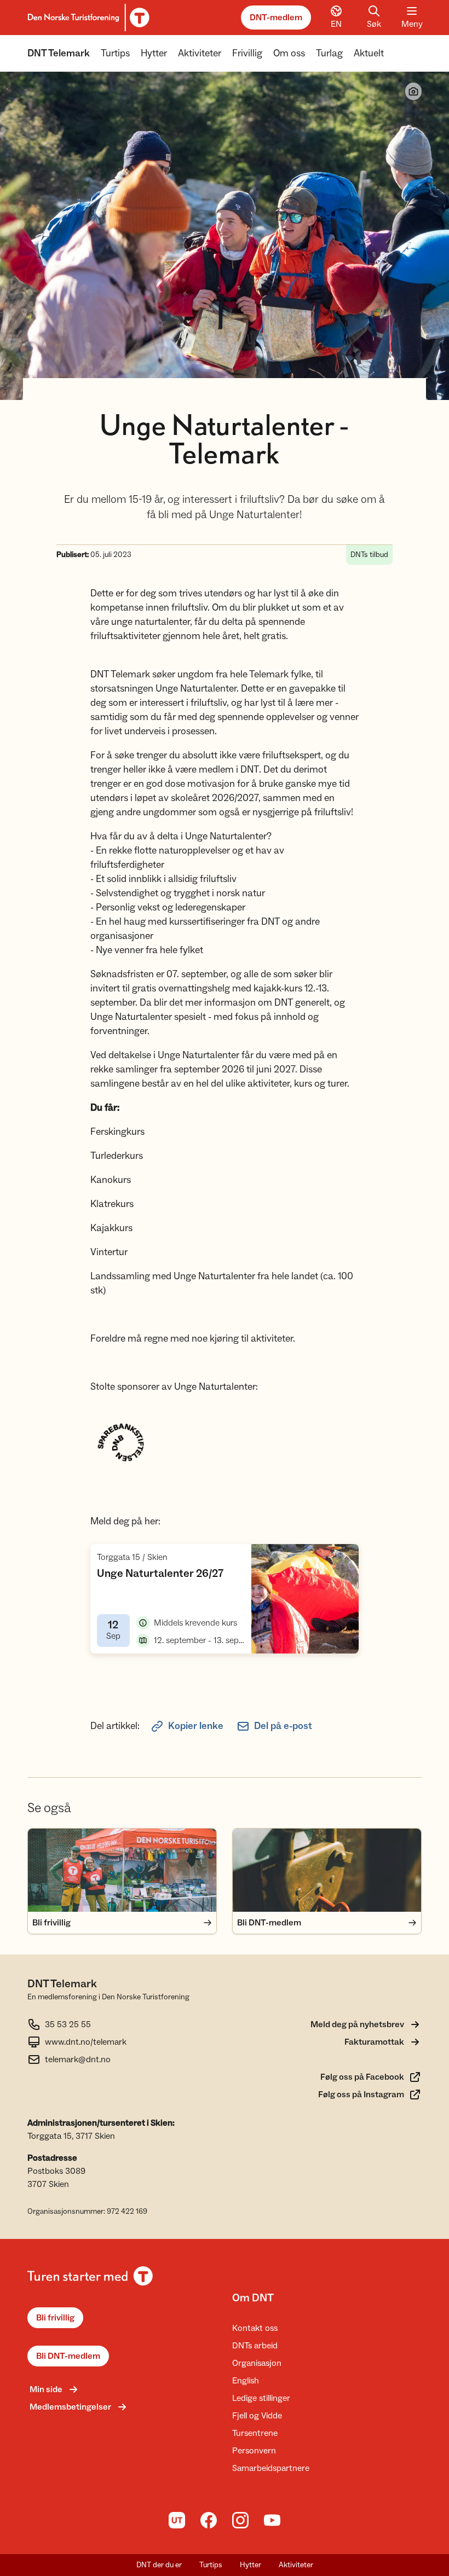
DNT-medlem (276, 18)
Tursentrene (255, 2433)
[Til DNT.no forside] (87, 18)
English (246, 2381)
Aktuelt (369, 53)
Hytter (154, 53)
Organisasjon (257, 2363)
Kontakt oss (255, 2328)
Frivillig (247, 53)
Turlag (329, 53)
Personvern (254, 2451)
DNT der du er (159, 2565)
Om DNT (253, 2298)
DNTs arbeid (255, 2346)
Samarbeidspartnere (271, 2468)
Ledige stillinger (261, 2398)
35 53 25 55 (68, 2024)
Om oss (289, 53)
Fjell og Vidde (257, 2416)
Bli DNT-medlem (68, 2356)
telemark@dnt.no (78, 2059)
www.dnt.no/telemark (86, 2042)
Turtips (115, 53)
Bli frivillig (55, 2318)
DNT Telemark (59, 53)
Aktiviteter (200, 53)
